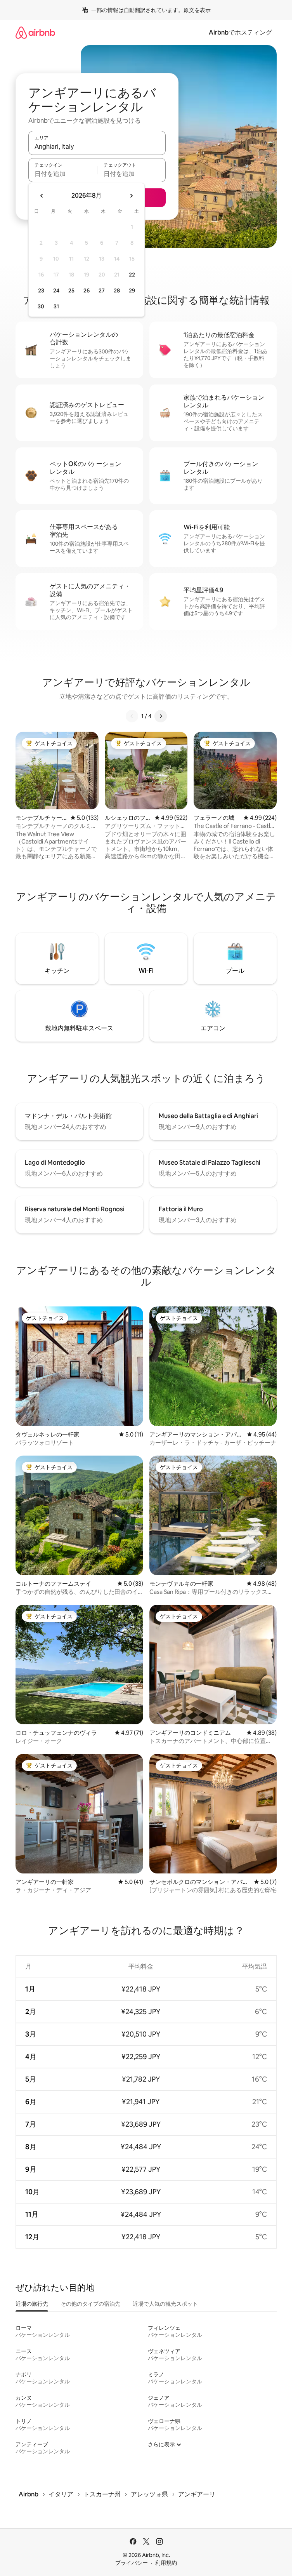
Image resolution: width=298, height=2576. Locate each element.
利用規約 (166, 2563)
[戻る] (132, 716)
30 (41, 306)
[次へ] (161, 716)
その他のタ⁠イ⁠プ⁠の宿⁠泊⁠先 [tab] (90, 2304)
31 (56, 306)
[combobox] (97, 146)
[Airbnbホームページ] (35, 32)
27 (102, 290)
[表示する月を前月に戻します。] (42, 196)
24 (56, 290)
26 (87, 290)
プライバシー (132, 2563)
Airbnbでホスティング (240, 32)
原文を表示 (197, 10)
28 (117, 290)
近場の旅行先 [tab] (32, 2304)
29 (132, 290)
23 (41, 290)
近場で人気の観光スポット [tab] (165, 2304)
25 (71, 290)
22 (132, 275)
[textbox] (63, 174)
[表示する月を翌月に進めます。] (131, 196)
